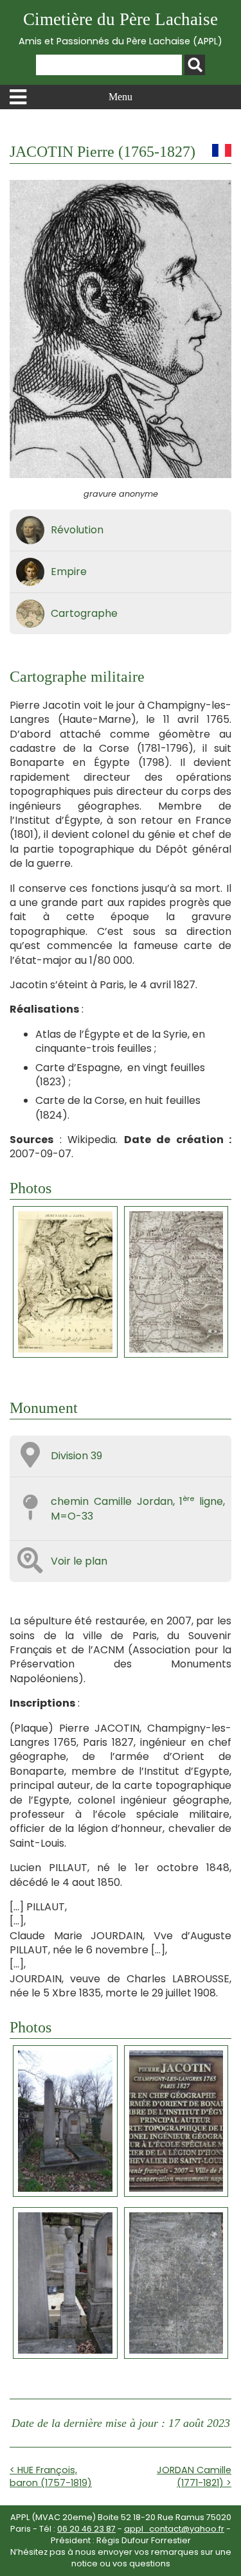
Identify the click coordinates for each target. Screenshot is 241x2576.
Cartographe (84, 613)
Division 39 (76, 1456)
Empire (69, 572)
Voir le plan (79, 1561)
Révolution (77, 530)
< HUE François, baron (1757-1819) (51, 2476)
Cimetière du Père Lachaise (121, 29)
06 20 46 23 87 (86, 2529)
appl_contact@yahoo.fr (174, 2529)
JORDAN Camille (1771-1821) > (194, 2476)
